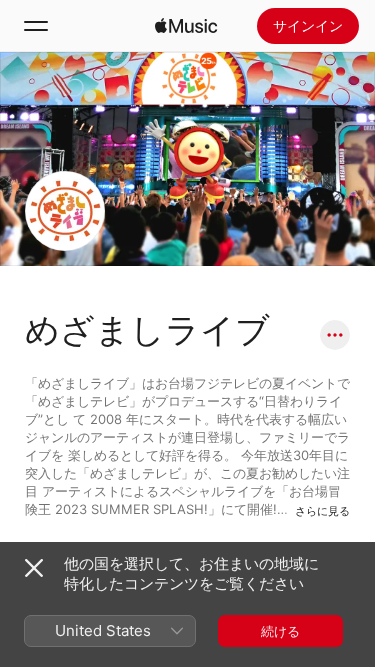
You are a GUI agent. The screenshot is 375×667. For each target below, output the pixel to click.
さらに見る (322, 511)
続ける (280, 631)
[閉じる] (34, 568)
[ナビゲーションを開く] (36, 26)
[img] (186, 26)
